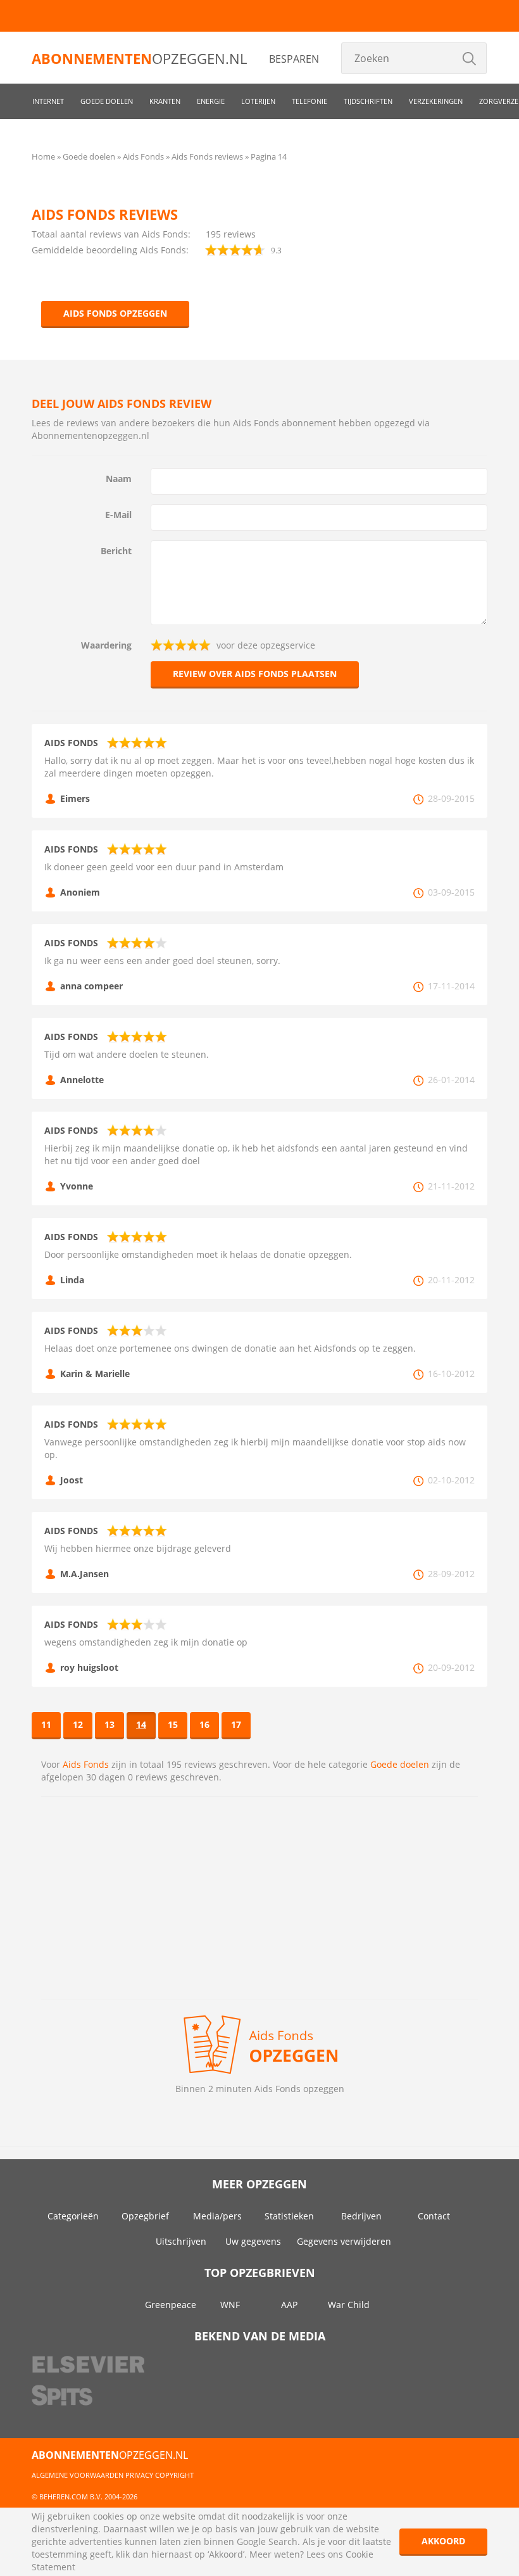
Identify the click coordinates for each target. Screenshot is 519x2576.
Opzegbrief (145, 2216)
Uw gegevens (253, 2241)
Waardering (106, 645)
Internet (48, 101)
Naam (119, 479)
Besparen (294, 59)
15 (173, 1724)
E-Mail (118, 515)
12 (78, 1724)
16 (204, 1724)
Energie (211, 101)
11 (46, 1724)
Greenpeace (171, 2305)
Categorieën (73, 2216)
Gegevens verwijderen (344, 2241)
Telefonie (310, 101)
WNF (230, 2305)
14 (141, 1724)
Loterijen (258, 101)
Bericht (116, 551)
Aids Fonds (86, 1764)
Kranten (165, 101)
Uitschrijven (181, 2241)
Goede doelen (107, 101)
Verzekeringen (436, 101)
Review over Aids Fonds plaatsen (255, 674)
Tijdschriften (368, 101)
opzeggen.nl (139, 58)
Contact (434, 2216)
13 (109, 1724)
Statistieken (289, 2216)
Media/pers (217, 2216)
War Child (349, 2305)
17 (236, 1724)
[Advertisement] (259, 1898)
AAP (289, 2305)
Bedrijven (361, 2216)
